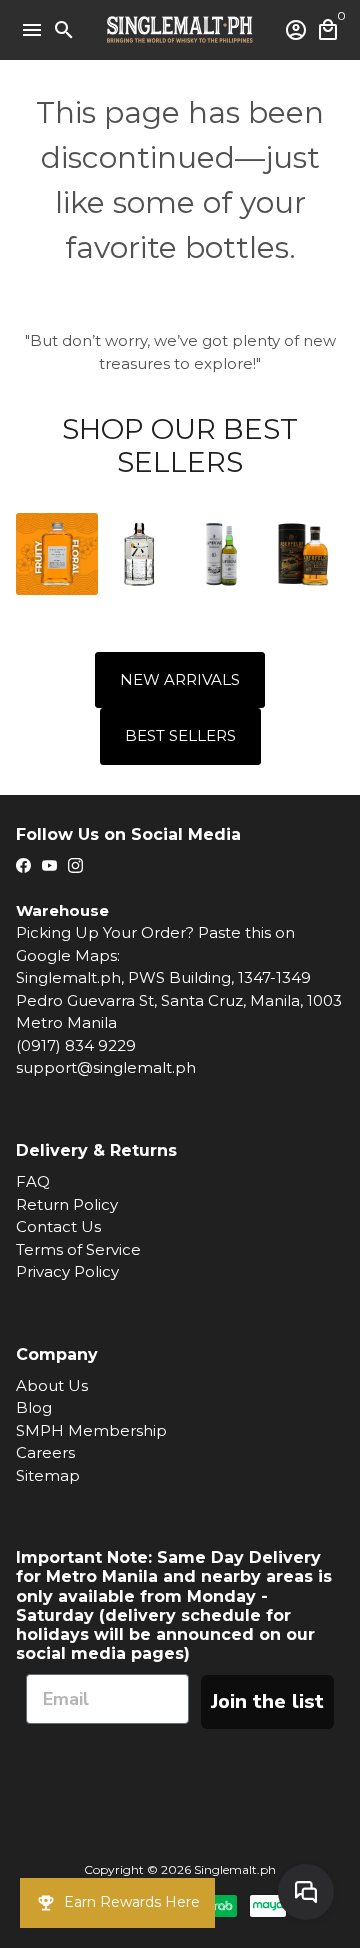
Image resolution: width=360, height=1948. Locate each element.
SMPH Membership (91, 1430)
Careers (45, 1452)
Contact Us (58, 1226)
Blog (34, 1407)
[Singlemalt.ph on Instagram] (75, 865)
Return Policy (67, 1204)
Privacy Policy (67, 1271)
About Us (52, 1385)
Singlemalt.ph (235, 1869)
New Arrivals (180, 679)
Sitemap (48, 1475)
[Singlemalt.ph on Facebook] (23, 865)
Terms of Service (78, 1249)
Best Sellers (180, 735)
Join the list (267, 1701)
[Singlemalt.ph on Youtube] (49, 865)
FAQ (33, 1181)
